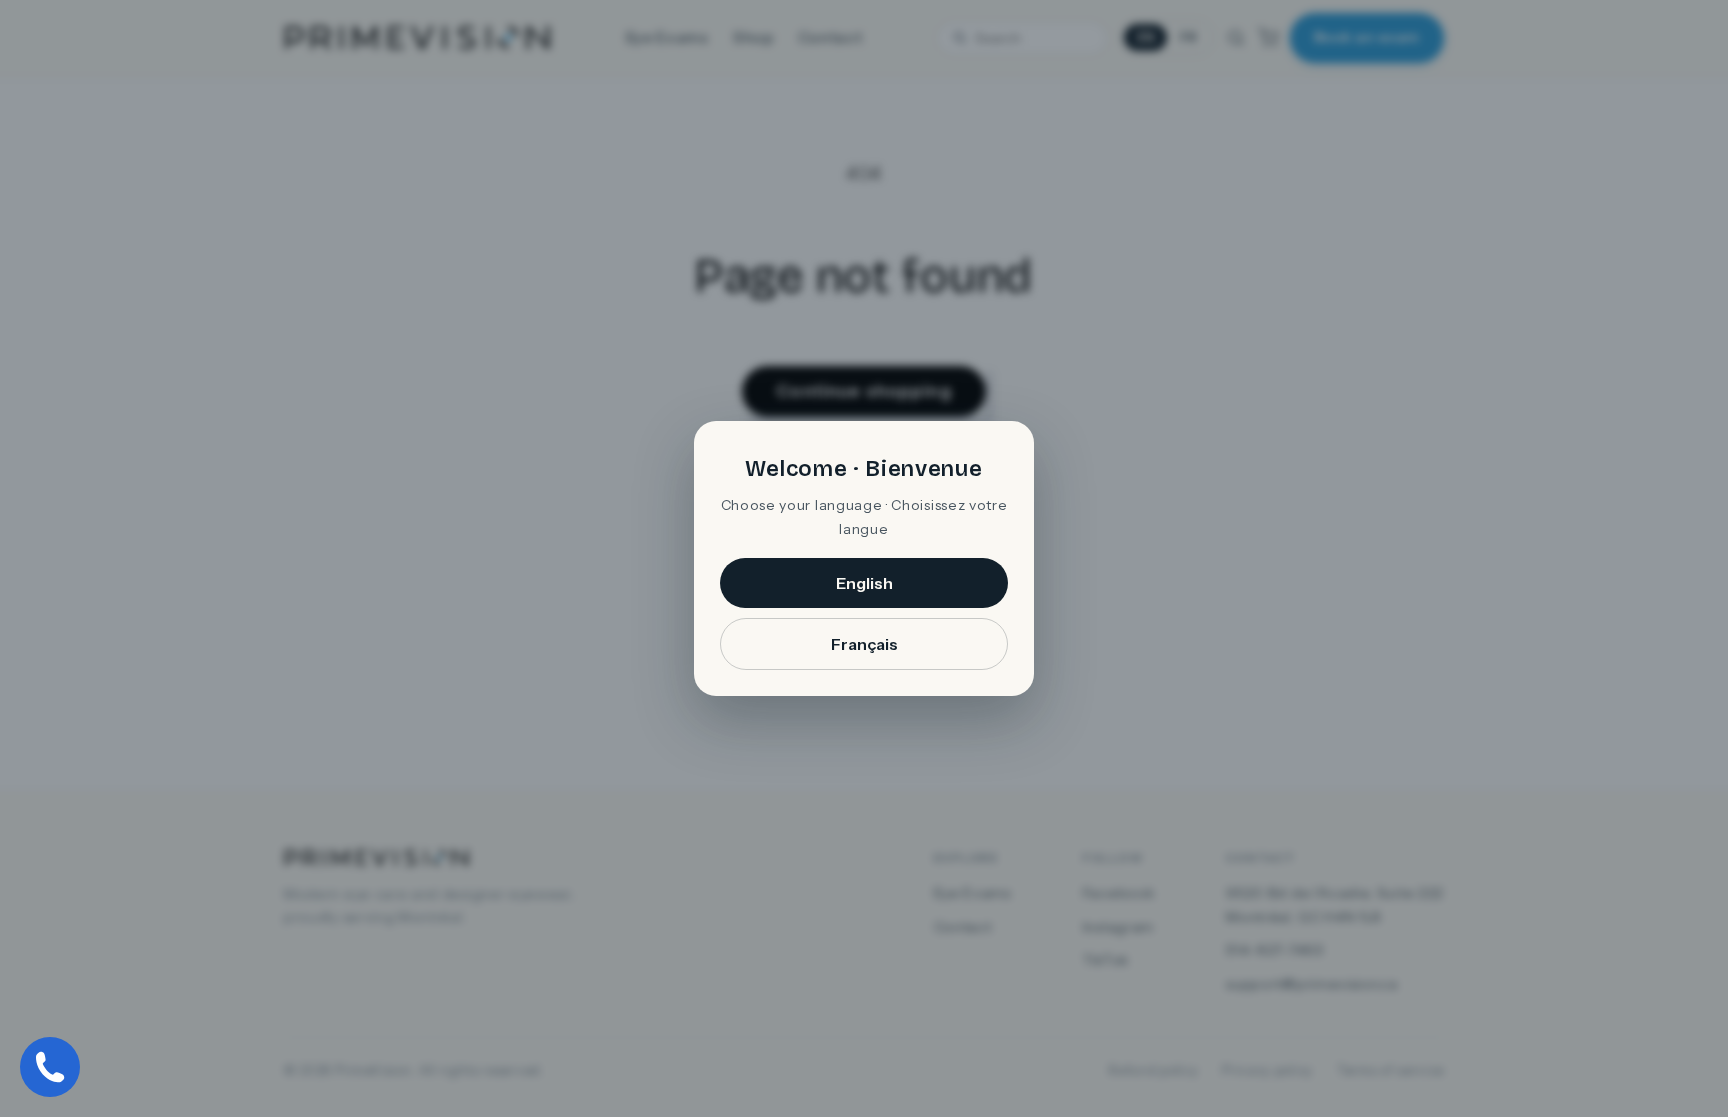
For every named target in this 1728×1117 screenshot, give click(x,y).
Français (864, 644)
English (864, 583)
